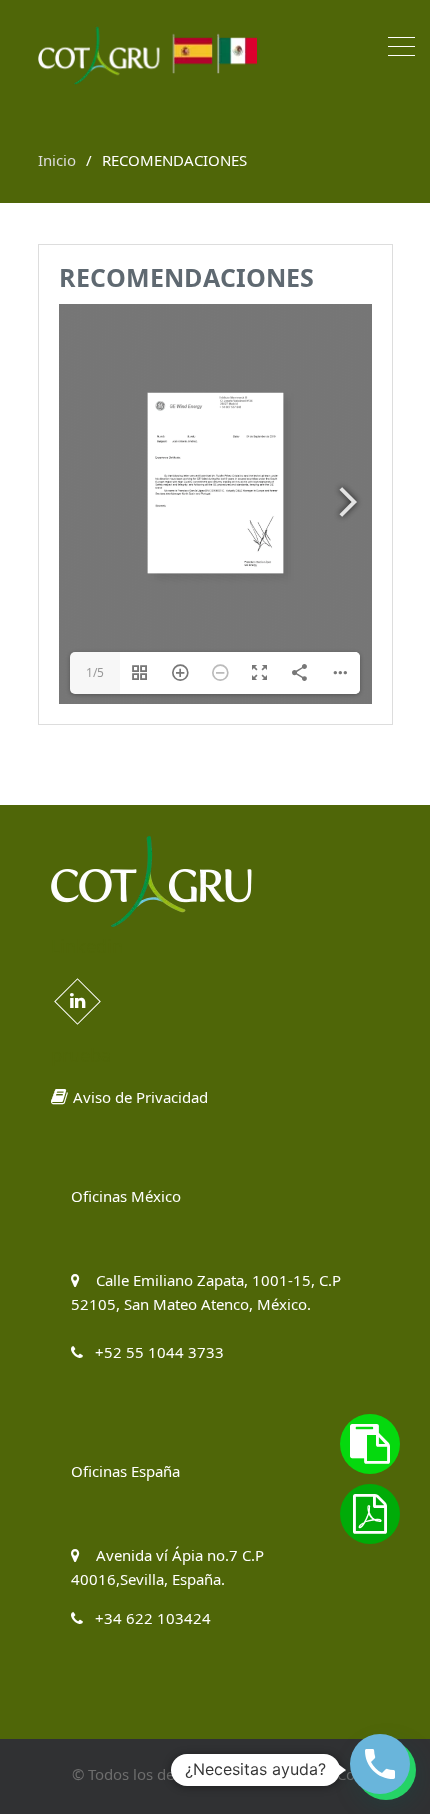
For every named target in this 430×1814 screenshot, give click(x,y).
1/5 (95, 672)
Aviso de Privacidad (140, 1097)
